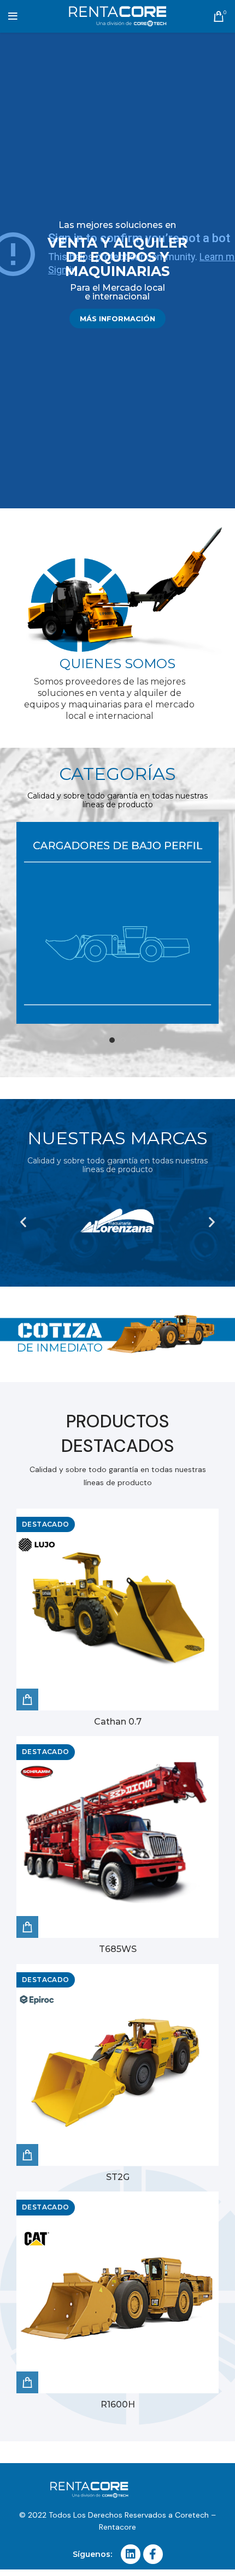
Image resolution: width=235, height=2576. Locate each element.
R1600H (118, 2404)
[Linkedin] (131, 2554)
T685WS (118, 1949)
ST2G (118, 2177)
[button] (23, 1222)
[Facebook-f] (153, 2554)
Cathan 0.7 (118, 1722)
